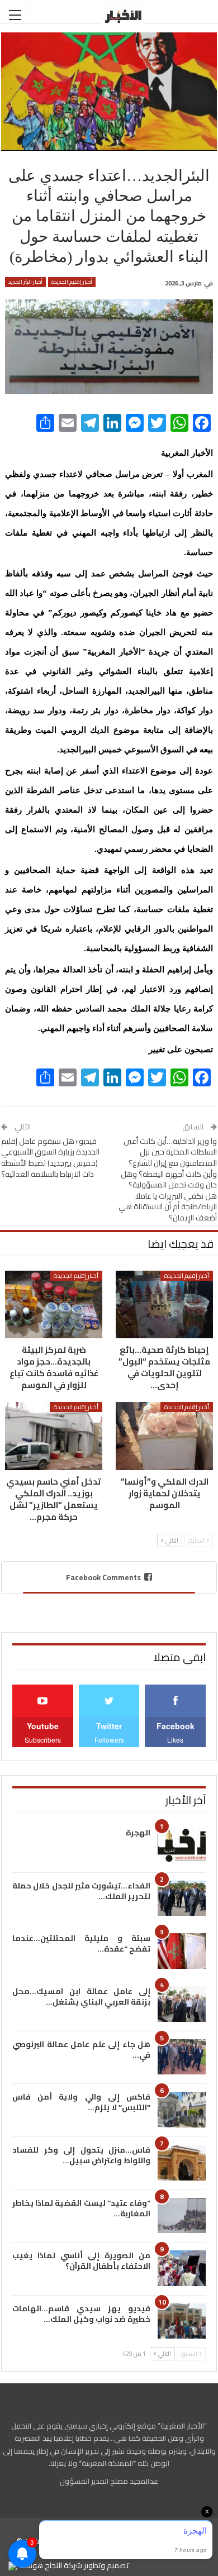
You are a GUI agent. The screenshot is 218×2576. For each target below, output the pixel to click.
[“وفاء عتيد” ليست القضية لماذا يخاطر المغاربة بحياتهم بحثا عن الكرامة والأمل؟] (182, 2216)
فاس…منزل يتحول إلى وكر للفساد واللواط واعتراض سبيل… (81, 2155)
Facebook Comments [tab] (103, 1577)
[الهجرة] (182, 1845)
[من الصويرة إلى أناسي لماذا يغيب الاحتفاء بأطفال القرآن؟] (182, 2268)
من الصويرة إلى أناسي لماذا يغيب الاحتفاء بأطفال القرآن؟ (81, 2261)
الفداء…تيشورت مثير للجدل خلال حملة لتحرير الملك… (81, 1891)
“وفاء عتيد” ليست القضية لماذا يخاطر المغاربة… (81, 2208)
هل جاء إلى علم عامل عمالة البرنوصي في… (81, 2050)
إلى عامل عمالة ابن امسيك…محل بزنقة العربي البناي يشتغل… (81, 1997)
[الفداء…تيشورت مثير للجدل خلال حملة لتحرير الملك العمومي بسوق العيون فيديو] (182, 1898)
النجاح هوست (40, 2565)
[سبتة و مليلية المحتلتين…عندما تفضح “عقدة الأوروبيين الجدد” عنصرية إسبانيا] (182, 1951)
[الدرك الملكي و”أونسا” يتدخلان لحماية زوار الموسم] (164, 1436)
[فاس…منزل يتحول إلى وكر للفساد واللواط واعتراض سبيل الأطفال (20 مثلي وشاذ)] (182, 2163)
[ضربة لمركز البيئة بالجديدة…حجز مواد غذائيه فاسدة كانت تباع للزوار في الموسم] (54, 1305)
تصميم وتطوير (106, 2565)
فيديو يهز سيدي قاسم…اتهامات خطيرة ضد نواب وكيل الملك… (81, 2314)
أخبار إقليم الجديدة (72, 282)
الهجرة (138, 1833)
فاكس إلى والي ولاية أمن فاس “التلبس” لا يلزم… (81, 2102)
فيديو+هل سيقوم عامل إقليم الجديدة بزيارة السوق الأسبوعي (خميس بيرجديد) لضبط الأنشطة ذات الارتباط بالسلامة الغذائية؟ (50, 1158)
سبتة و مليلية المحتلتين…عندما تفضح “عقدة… (81, 1943)
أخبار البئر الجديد (25, 282)
